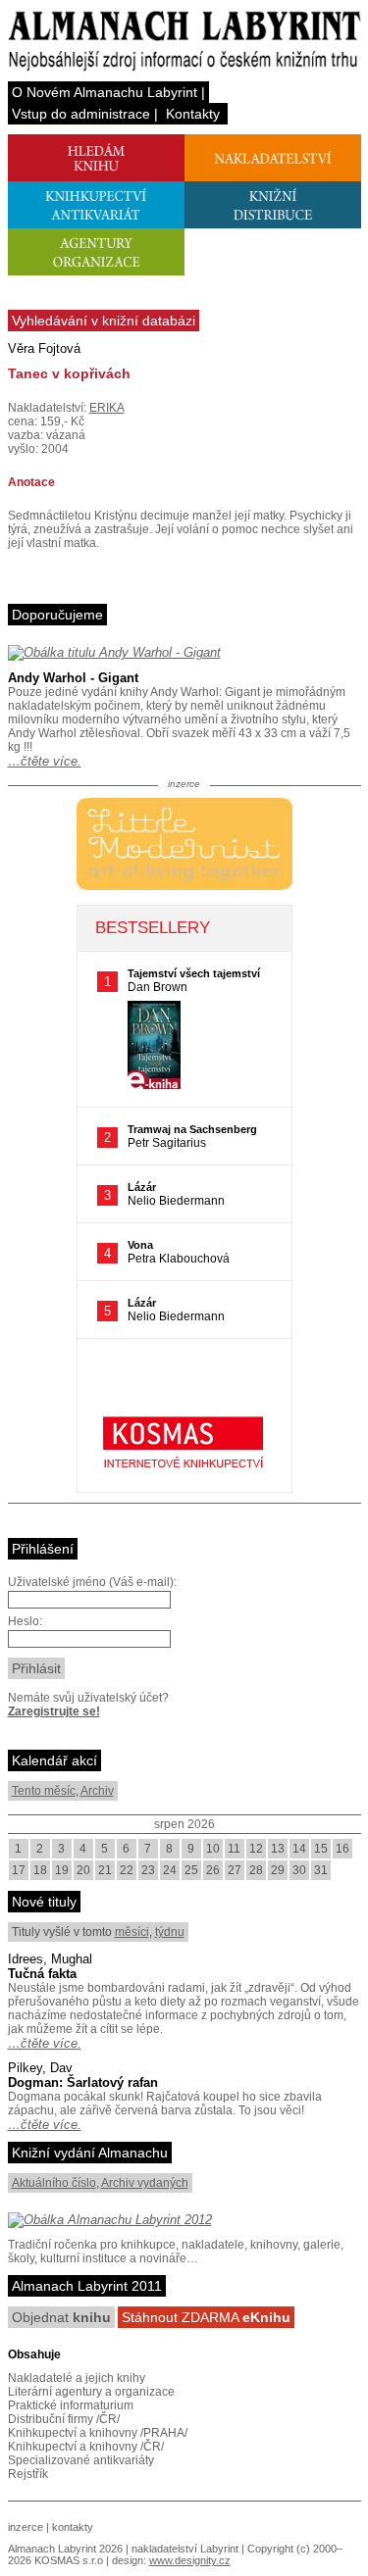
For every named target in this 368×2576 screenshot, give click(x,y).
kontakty (73, 2527)
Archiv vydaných (145, 2183)
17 (19, 1870)
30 (299, 1870)
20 (83, 1870)
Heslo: (25, 1621)
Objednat (61, 2317)
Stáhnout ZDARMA (206, 2317)
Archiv (97, 1791)
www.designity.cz (190, 2560)
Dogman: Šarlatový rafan (83, 2082)
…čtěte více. (45, 761)
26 (213, 1870)
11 (234, 1849)
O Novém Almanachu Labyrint (105, 92)
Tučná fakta (42, 1974)
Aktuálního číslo (54, 2183)
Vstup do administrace (81, 114)
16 (342, 1849)
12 (256, 1849)
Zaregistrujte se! (54, 1711)
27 (235, 1870)
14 (299, 1849)
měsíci (132, 1932)
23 (148, 1870)
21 (105, 1870)
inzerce (26, 2527)
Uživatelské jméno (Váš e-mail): (92, 1582)
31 (321, 1870)
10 (213, 1849)
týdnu (170, 1932)
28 (256, 1870)
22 (127, 1870)
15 (321, 1849)
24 (170, 1870)
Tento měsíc (44, 1791)
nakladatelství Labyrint (185, 2549)
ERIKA (107, 408)
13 (278, 1849)
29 (278, 1870)
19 (62, 1870)
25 (191, 1870)
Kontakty (193, 114)
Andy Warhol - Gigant (73, 678)
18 (40, 1870)
